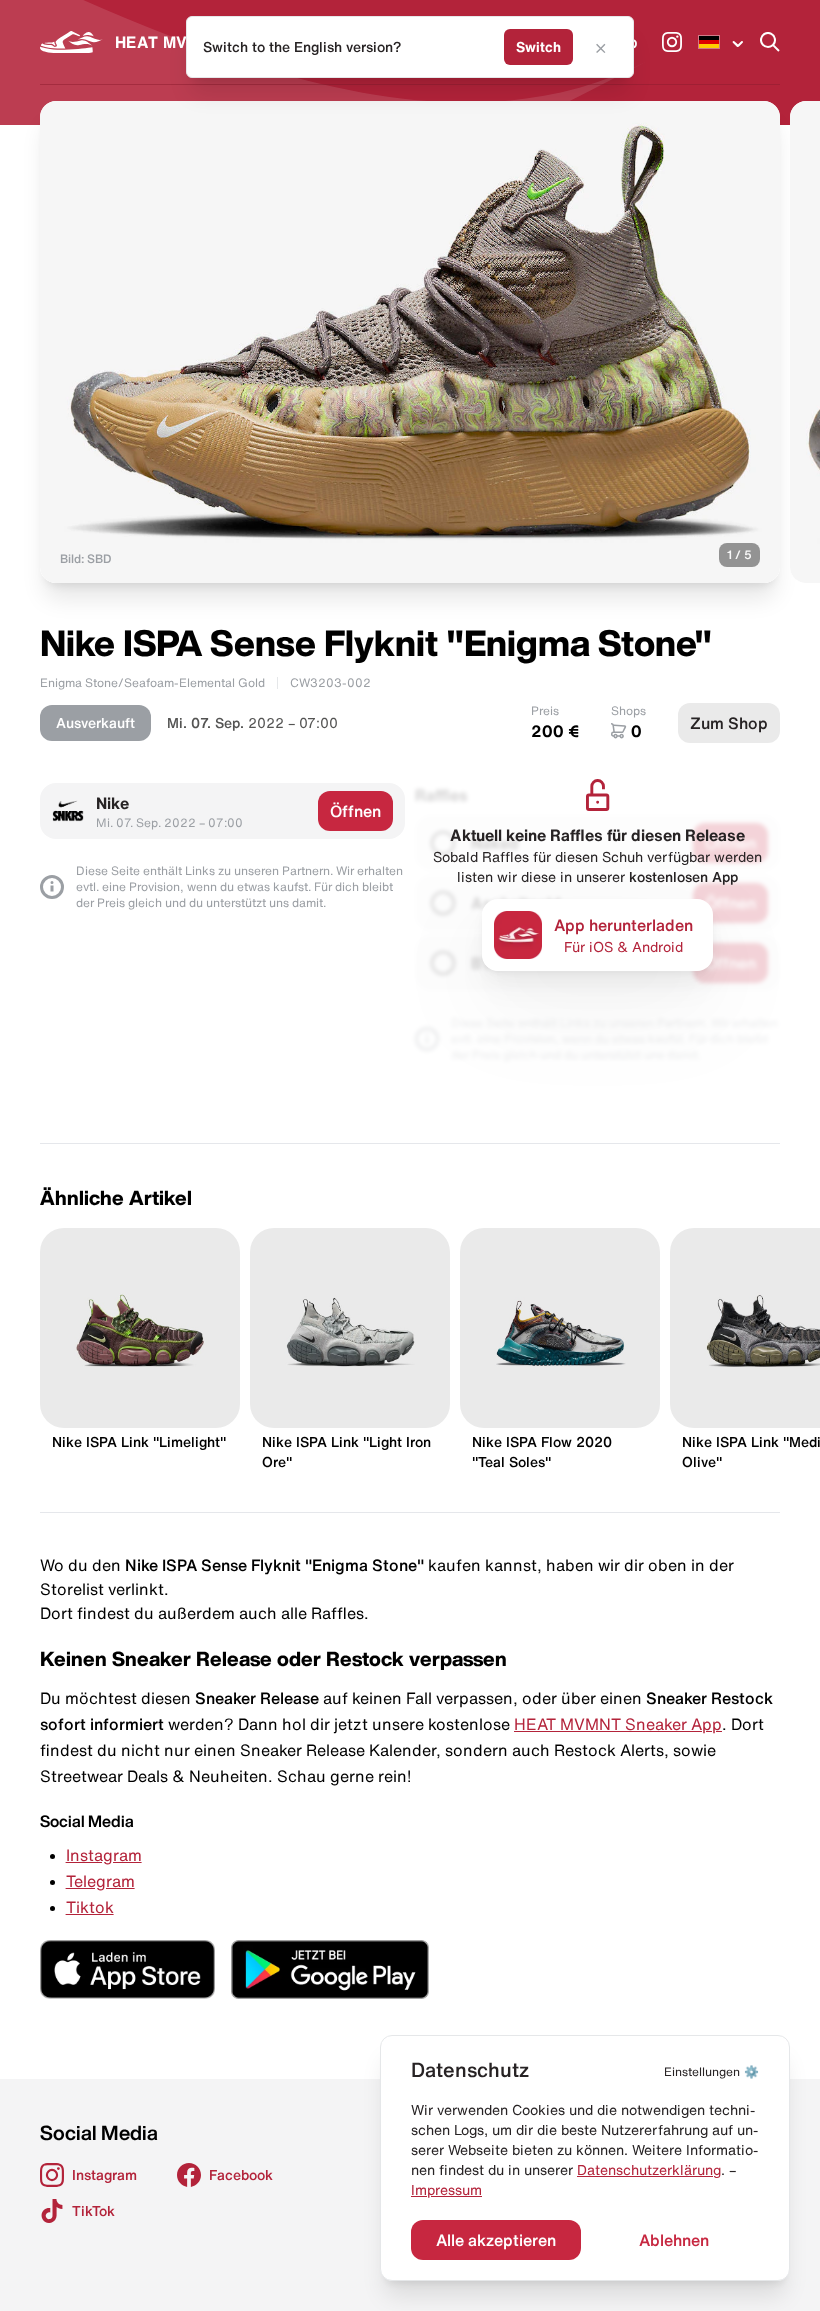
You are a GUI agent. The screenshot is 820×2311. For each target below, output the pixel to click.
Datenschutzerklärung (649, 2170)
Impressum (446, 2190)
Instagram (104, 1855)
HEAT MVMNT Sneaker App (618, 1724)
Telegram (100, 1881)
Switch (538, 47)
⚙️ (711, 2071)
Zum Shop (729, 723)
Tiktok (90, 1907)
